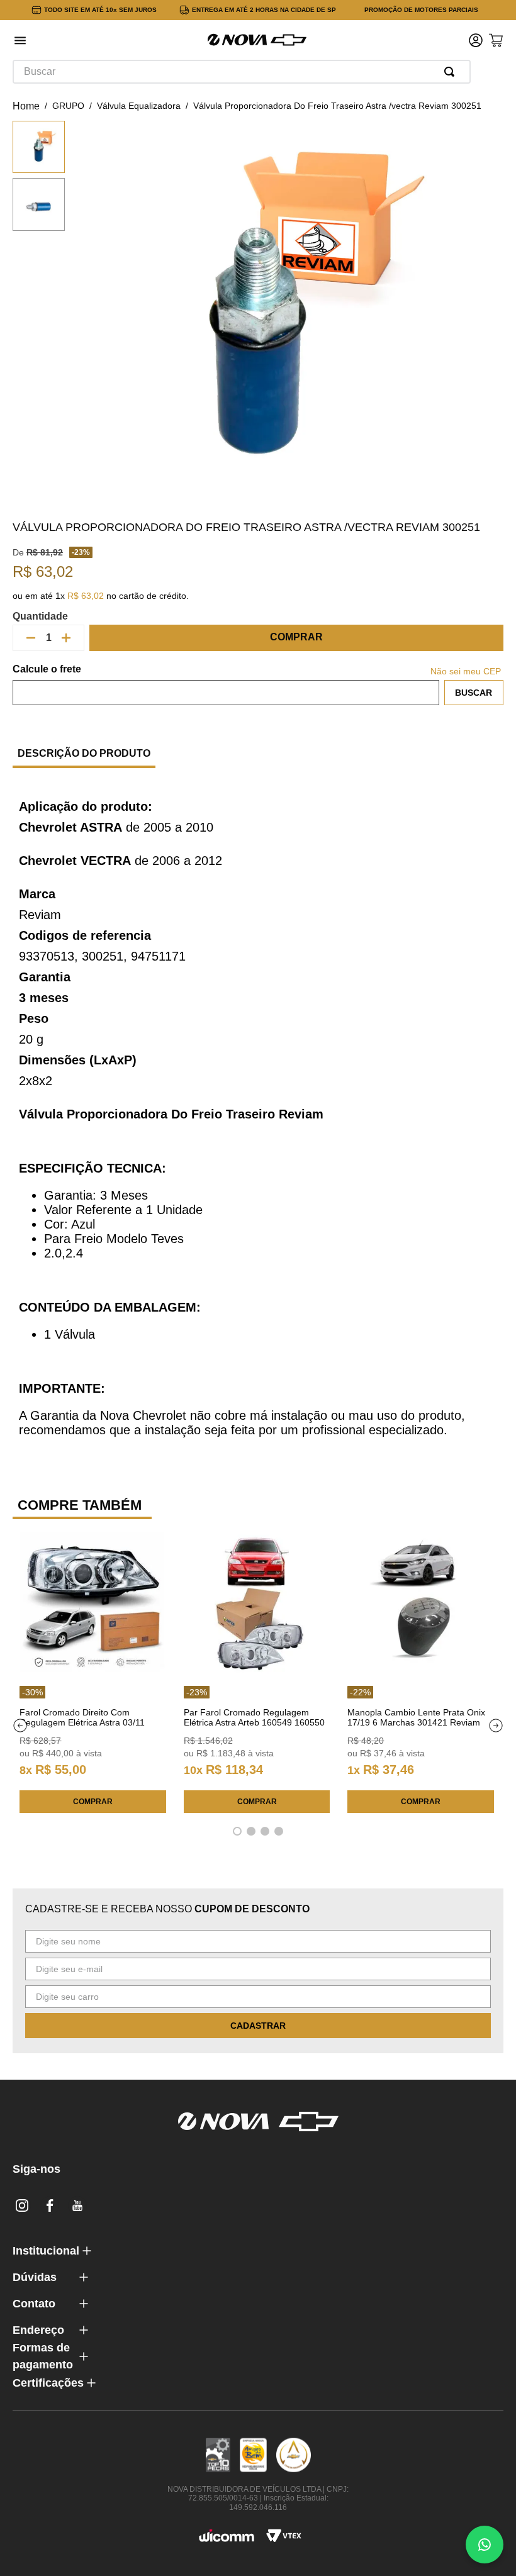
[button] (20, 42)
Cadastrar (258, 2026)
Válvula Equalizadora (139, 106)
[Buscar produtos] (452, 72)
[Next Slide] (496, 1726)
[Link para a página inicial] (26, 106)
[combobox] (242, 72)
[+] (66, 638)
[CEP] (226, 684)
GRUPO (68, 106)
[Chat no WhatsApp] (485, 2545)
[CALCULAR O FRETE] (474, 693)
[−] (31, 638)
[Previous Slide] (20, 1726)
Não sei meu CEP (466, 671)
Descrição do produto (84, 753)
